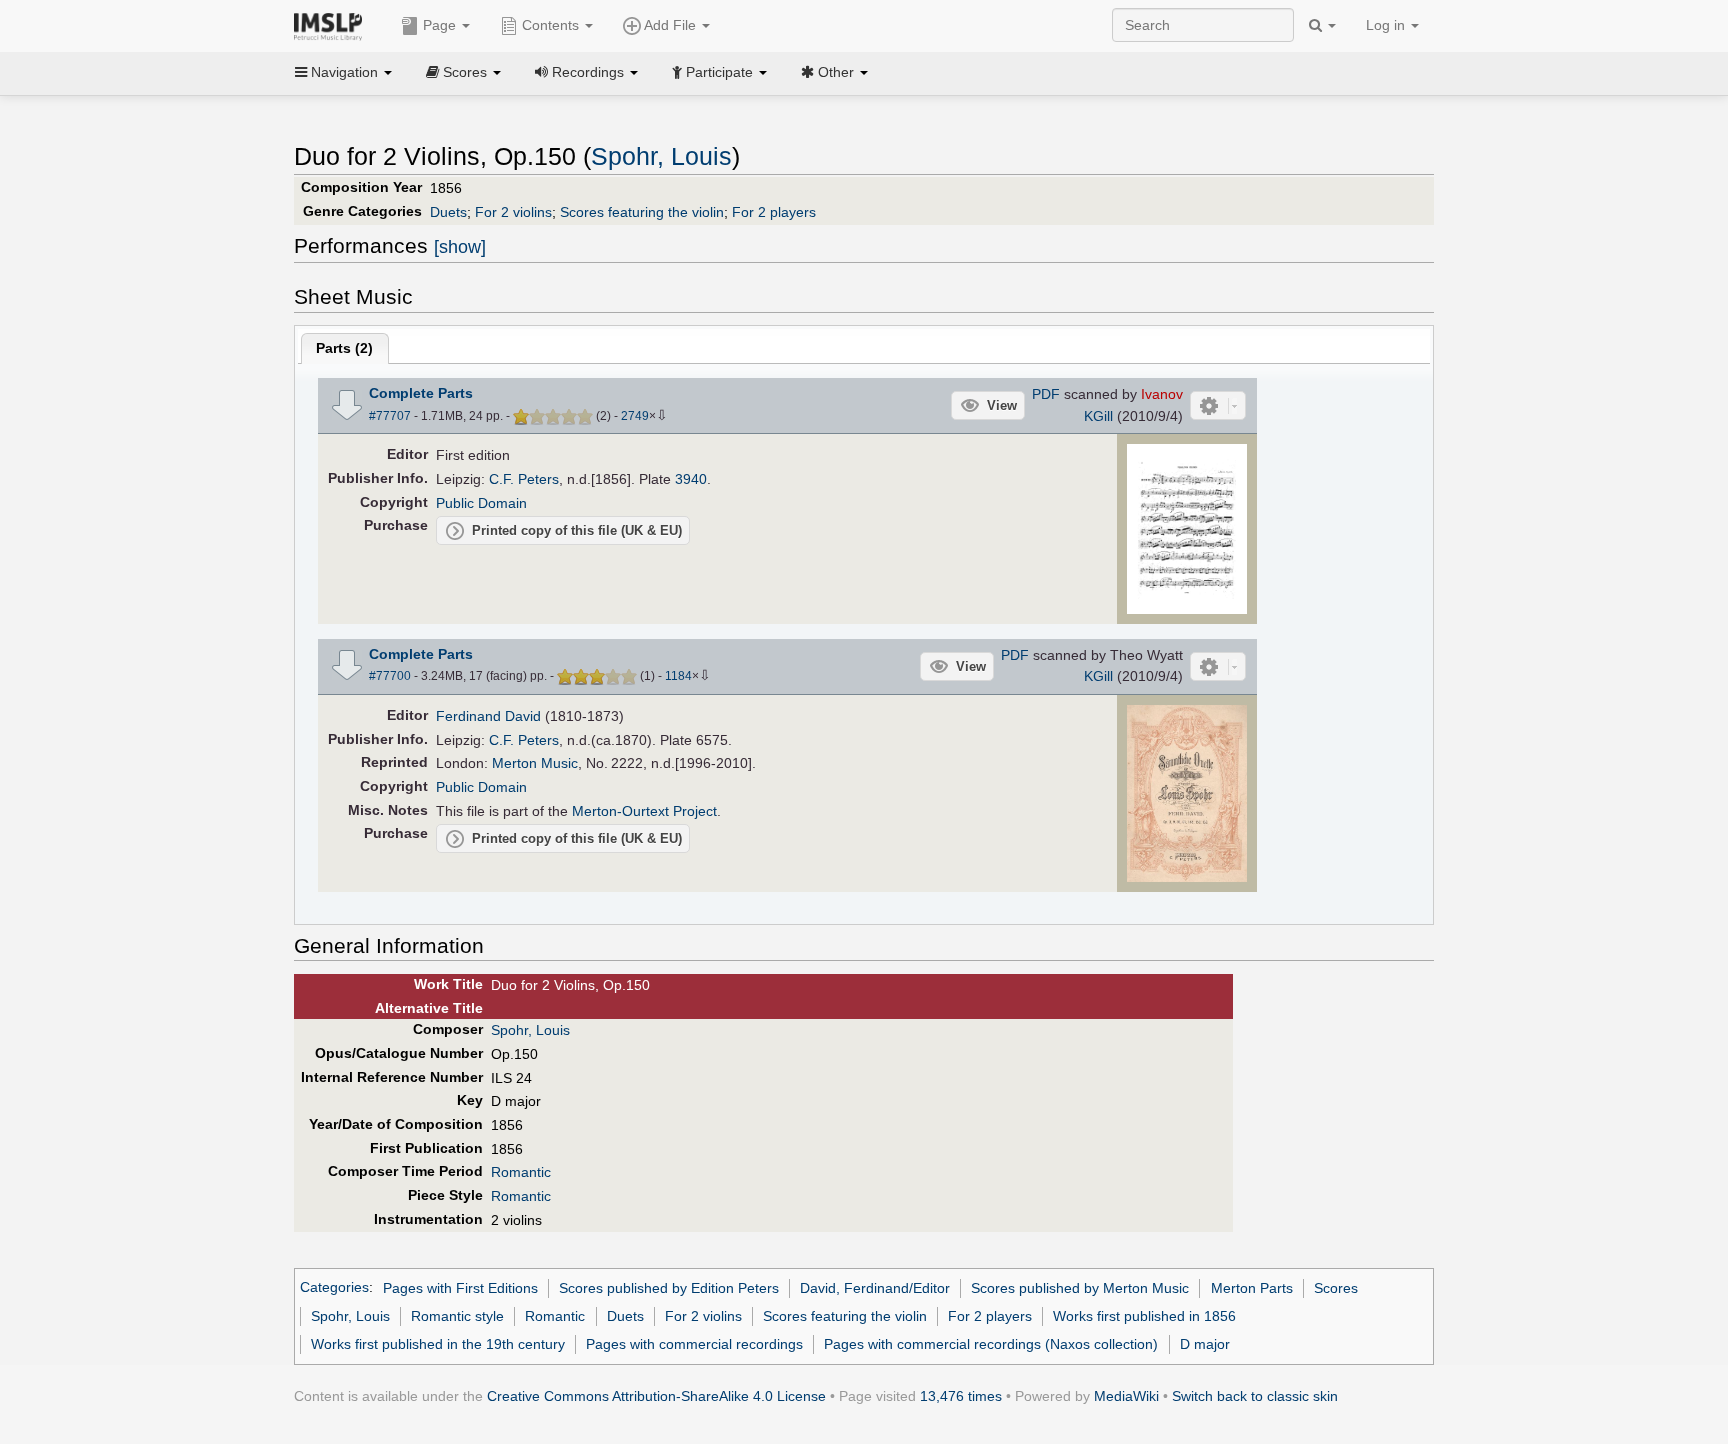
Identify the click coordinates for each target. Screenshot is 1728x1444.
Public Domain (481, 503)
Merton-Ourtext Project (644, 811)
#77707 (390, 416)
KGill (1098, 416)
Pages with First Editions (460, 1288)
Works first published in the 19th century (438, 1344)
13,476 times (961, 1396)
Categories (334, 1288)
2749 (635, 416)
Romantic (521, 1172)
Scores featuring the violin (642, 212)
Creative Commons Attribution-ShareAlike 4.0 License (656, 1396)
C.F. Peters (524, 479)
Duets (448, 212)
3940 (691, 479)
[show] (460, 247)
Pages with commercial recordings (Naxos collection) (991, 1344)
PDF (1046, 394)
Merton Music (535, 763)
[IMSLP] (332, 25)
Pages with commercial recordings (694, 1344)
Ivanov (1162, 394)
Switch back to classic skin (1255, 1396)
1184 (678, 676)
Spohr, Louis (661, 156)
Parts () (344, 348)
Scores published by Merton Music (1080, 1288)
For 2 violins (513, 212)
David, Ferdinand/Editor (875, 1288)
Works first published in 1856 (1144, 1316)
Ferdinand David (488, 716)
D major (1205, 1344)
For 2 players (774, 212)
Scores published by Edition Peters (669, 1288)
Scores (1336, 1288)
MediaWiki (1126, 1396)
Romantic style (457, 1316)
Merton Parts (1252, 1288)
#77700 (390, 676)
